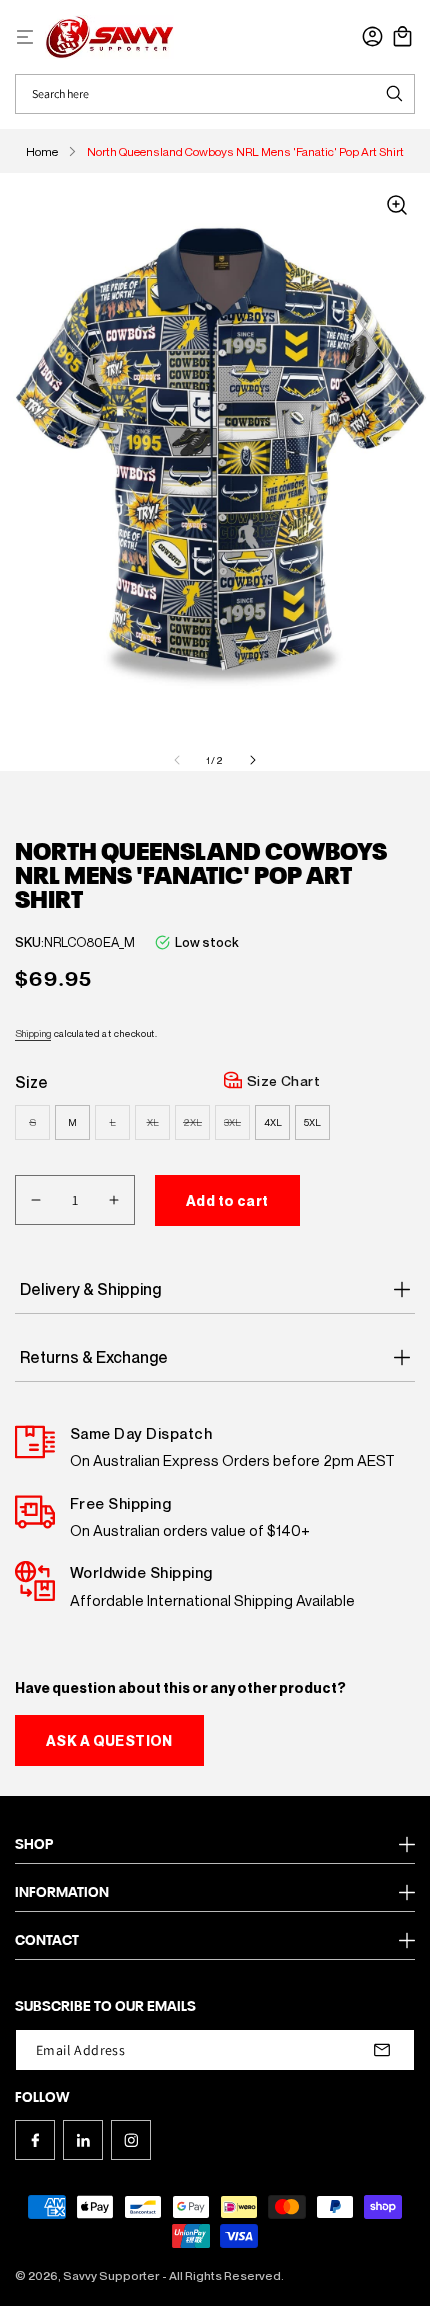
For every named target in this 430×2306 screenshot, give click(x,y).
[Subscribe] (382, 2050)
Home (42, 151)
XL (158, 1128)
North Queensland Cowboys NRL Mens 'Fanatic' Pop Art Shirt (245, 151)
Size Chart (283, 1080)
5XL (312, 1122)
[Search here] (394, 94)
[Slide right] (253, 760)
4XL (273, 1122)
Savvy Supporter (111, 2275)
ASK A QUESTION (109, 1740)
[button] (25, 37)
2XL (196, 1128)
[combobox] (195, 94)
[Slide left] (177, 760)
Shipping (33, 1033)
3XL (237, 1128)
